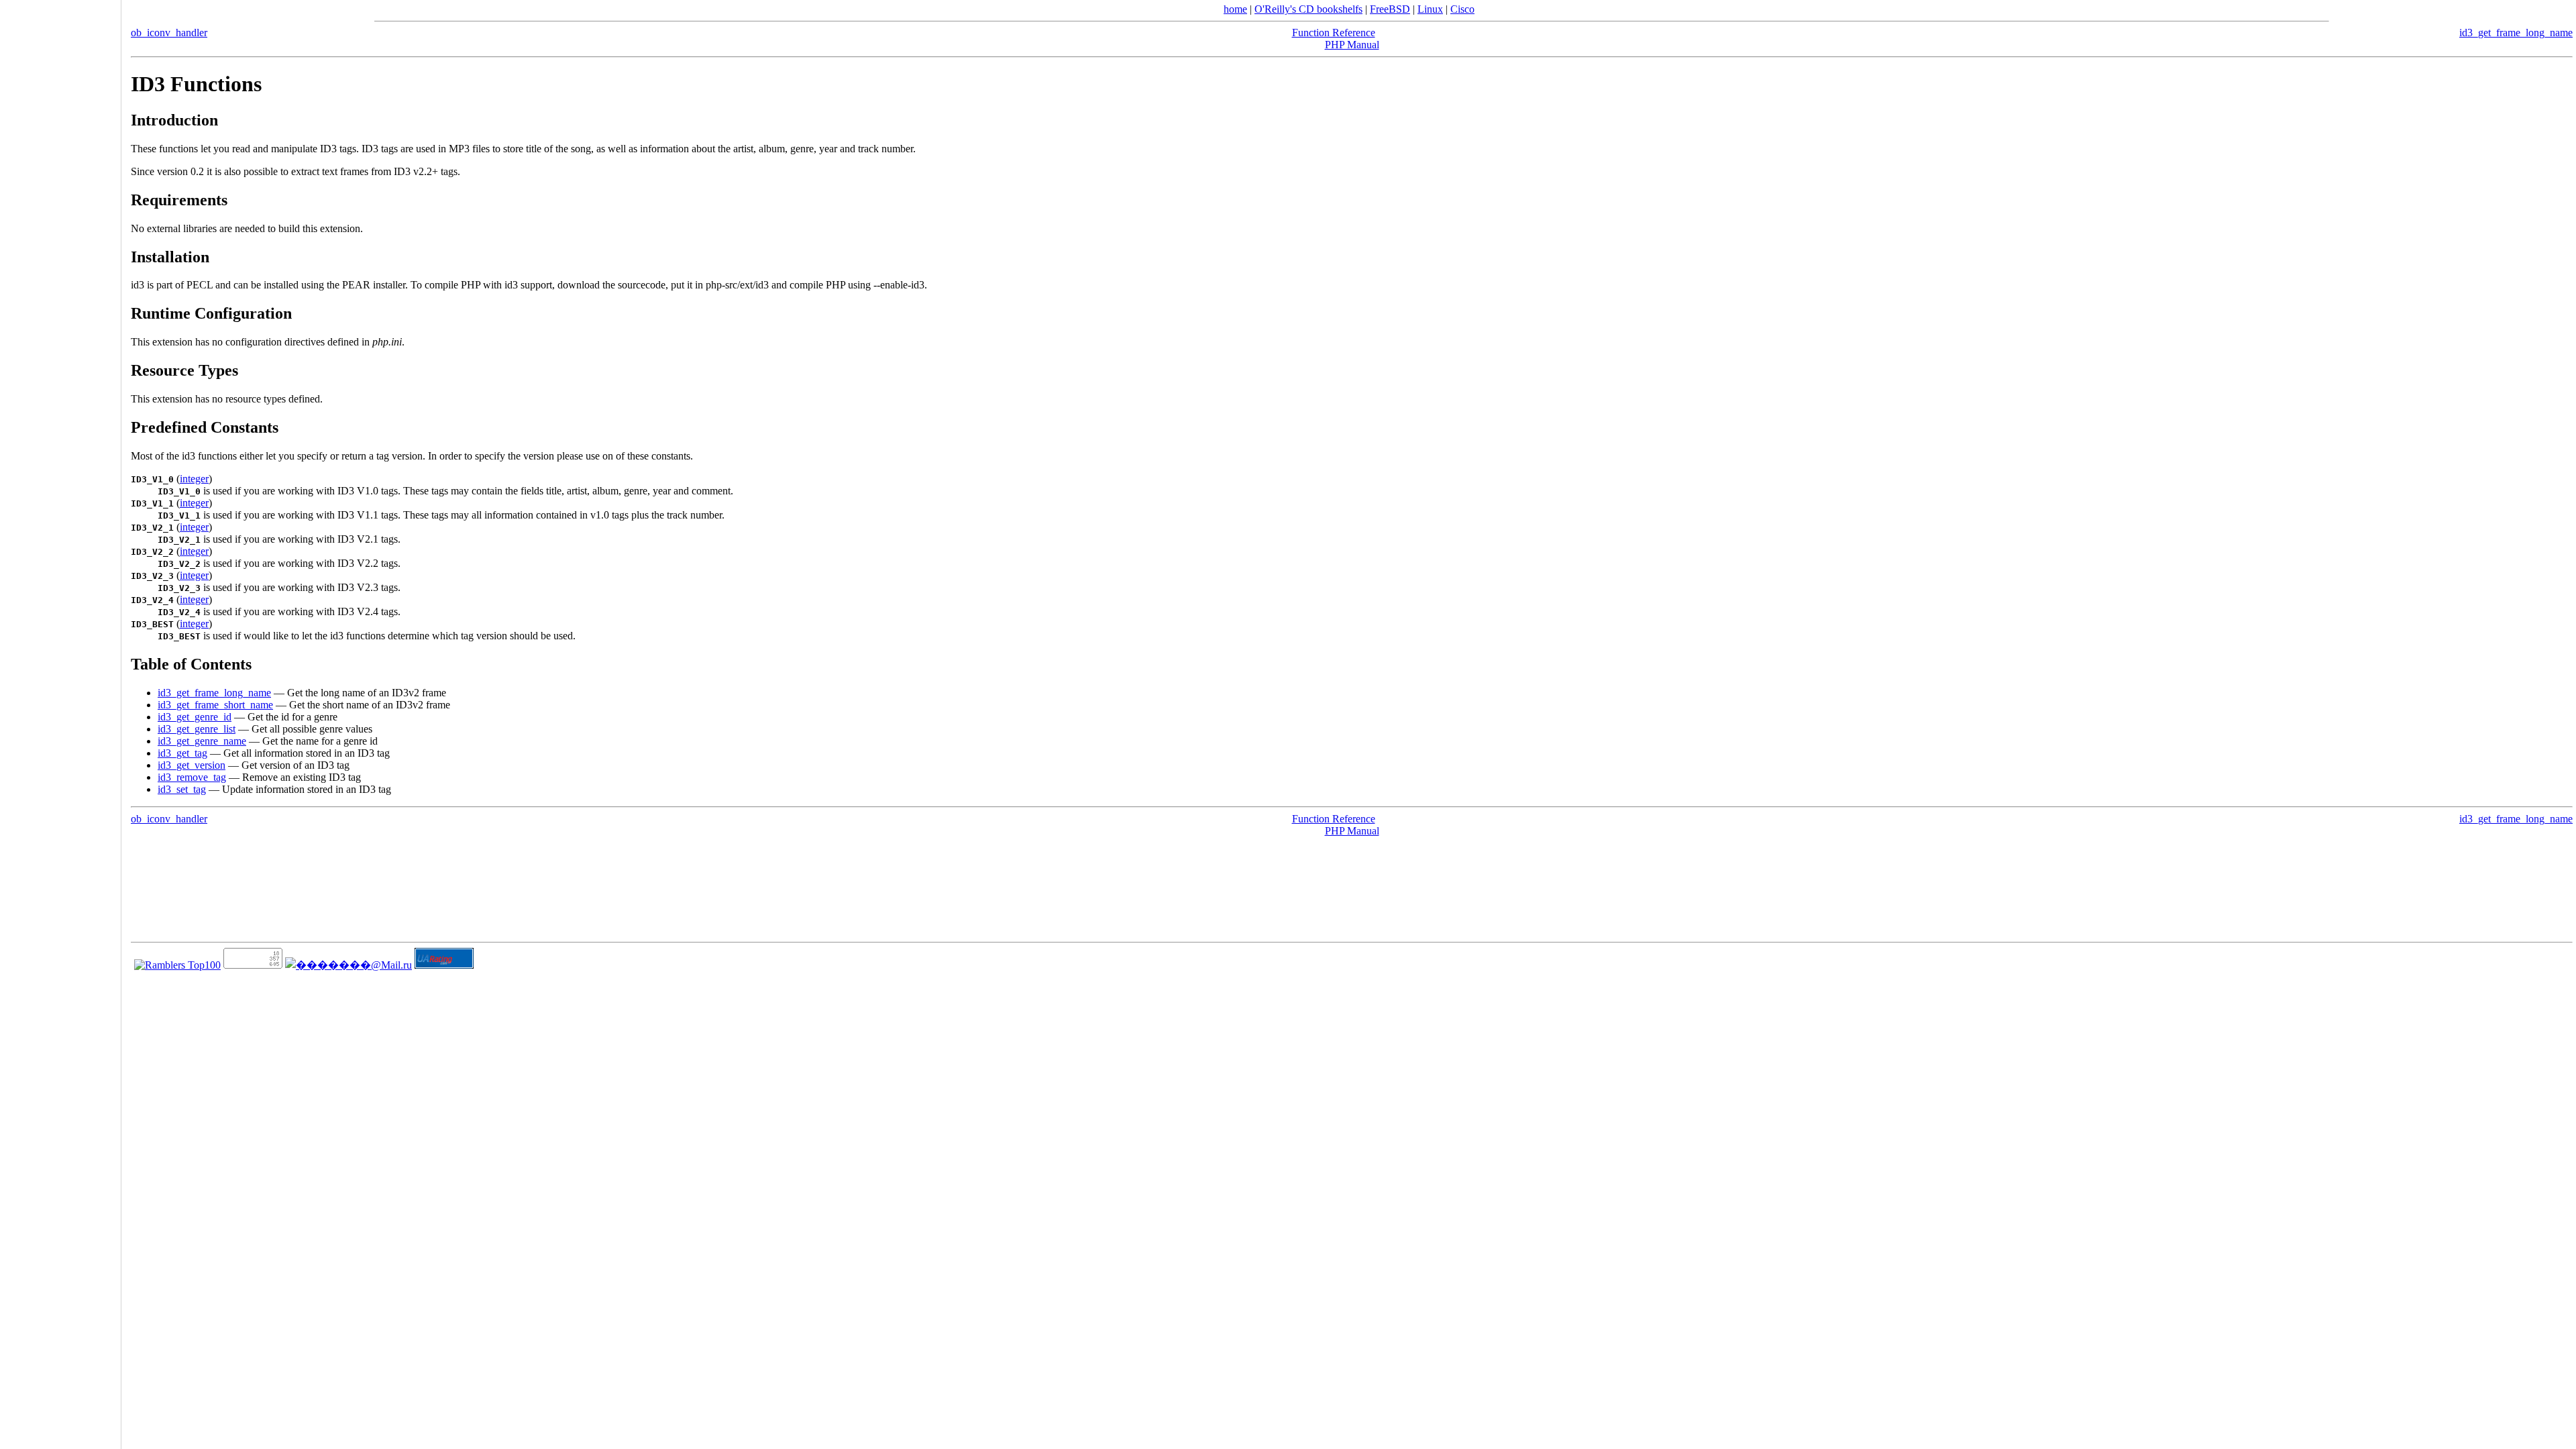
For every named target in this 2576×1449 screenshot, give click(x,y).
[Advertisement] (60, 720)
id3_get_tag (182, 753)
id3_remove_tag (192, 777)
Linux (1430, 9)
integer (194, 479)
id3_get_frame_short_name (215, 705)
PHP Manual (1352, 45)
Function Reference (1334, 33)
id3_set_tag (182, 789)
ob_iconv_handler (169, 33)
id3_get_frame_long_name (2516, 33)
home (1235, 9)
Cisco (1462, 9)
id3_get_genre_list (197, 729)
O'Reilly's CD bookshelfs (1308, 9)
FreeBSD (1390, 9)
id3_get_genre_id (195, 717)
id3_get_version (192, 765)
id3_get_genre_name (202, 741)
